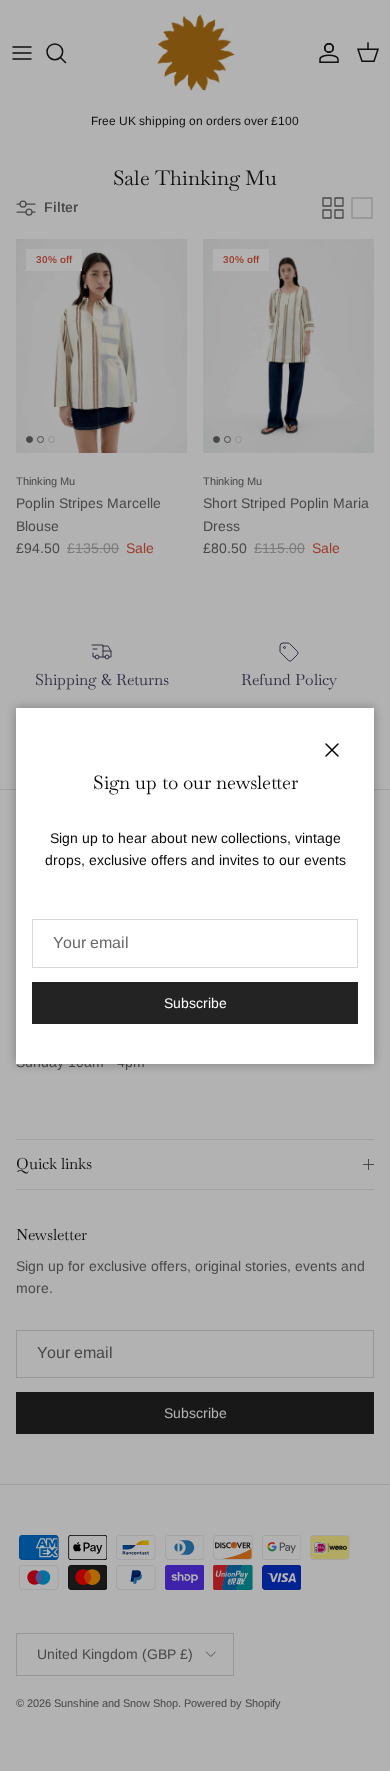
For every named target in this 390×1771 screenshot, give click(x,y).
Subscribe (195, 1003)
